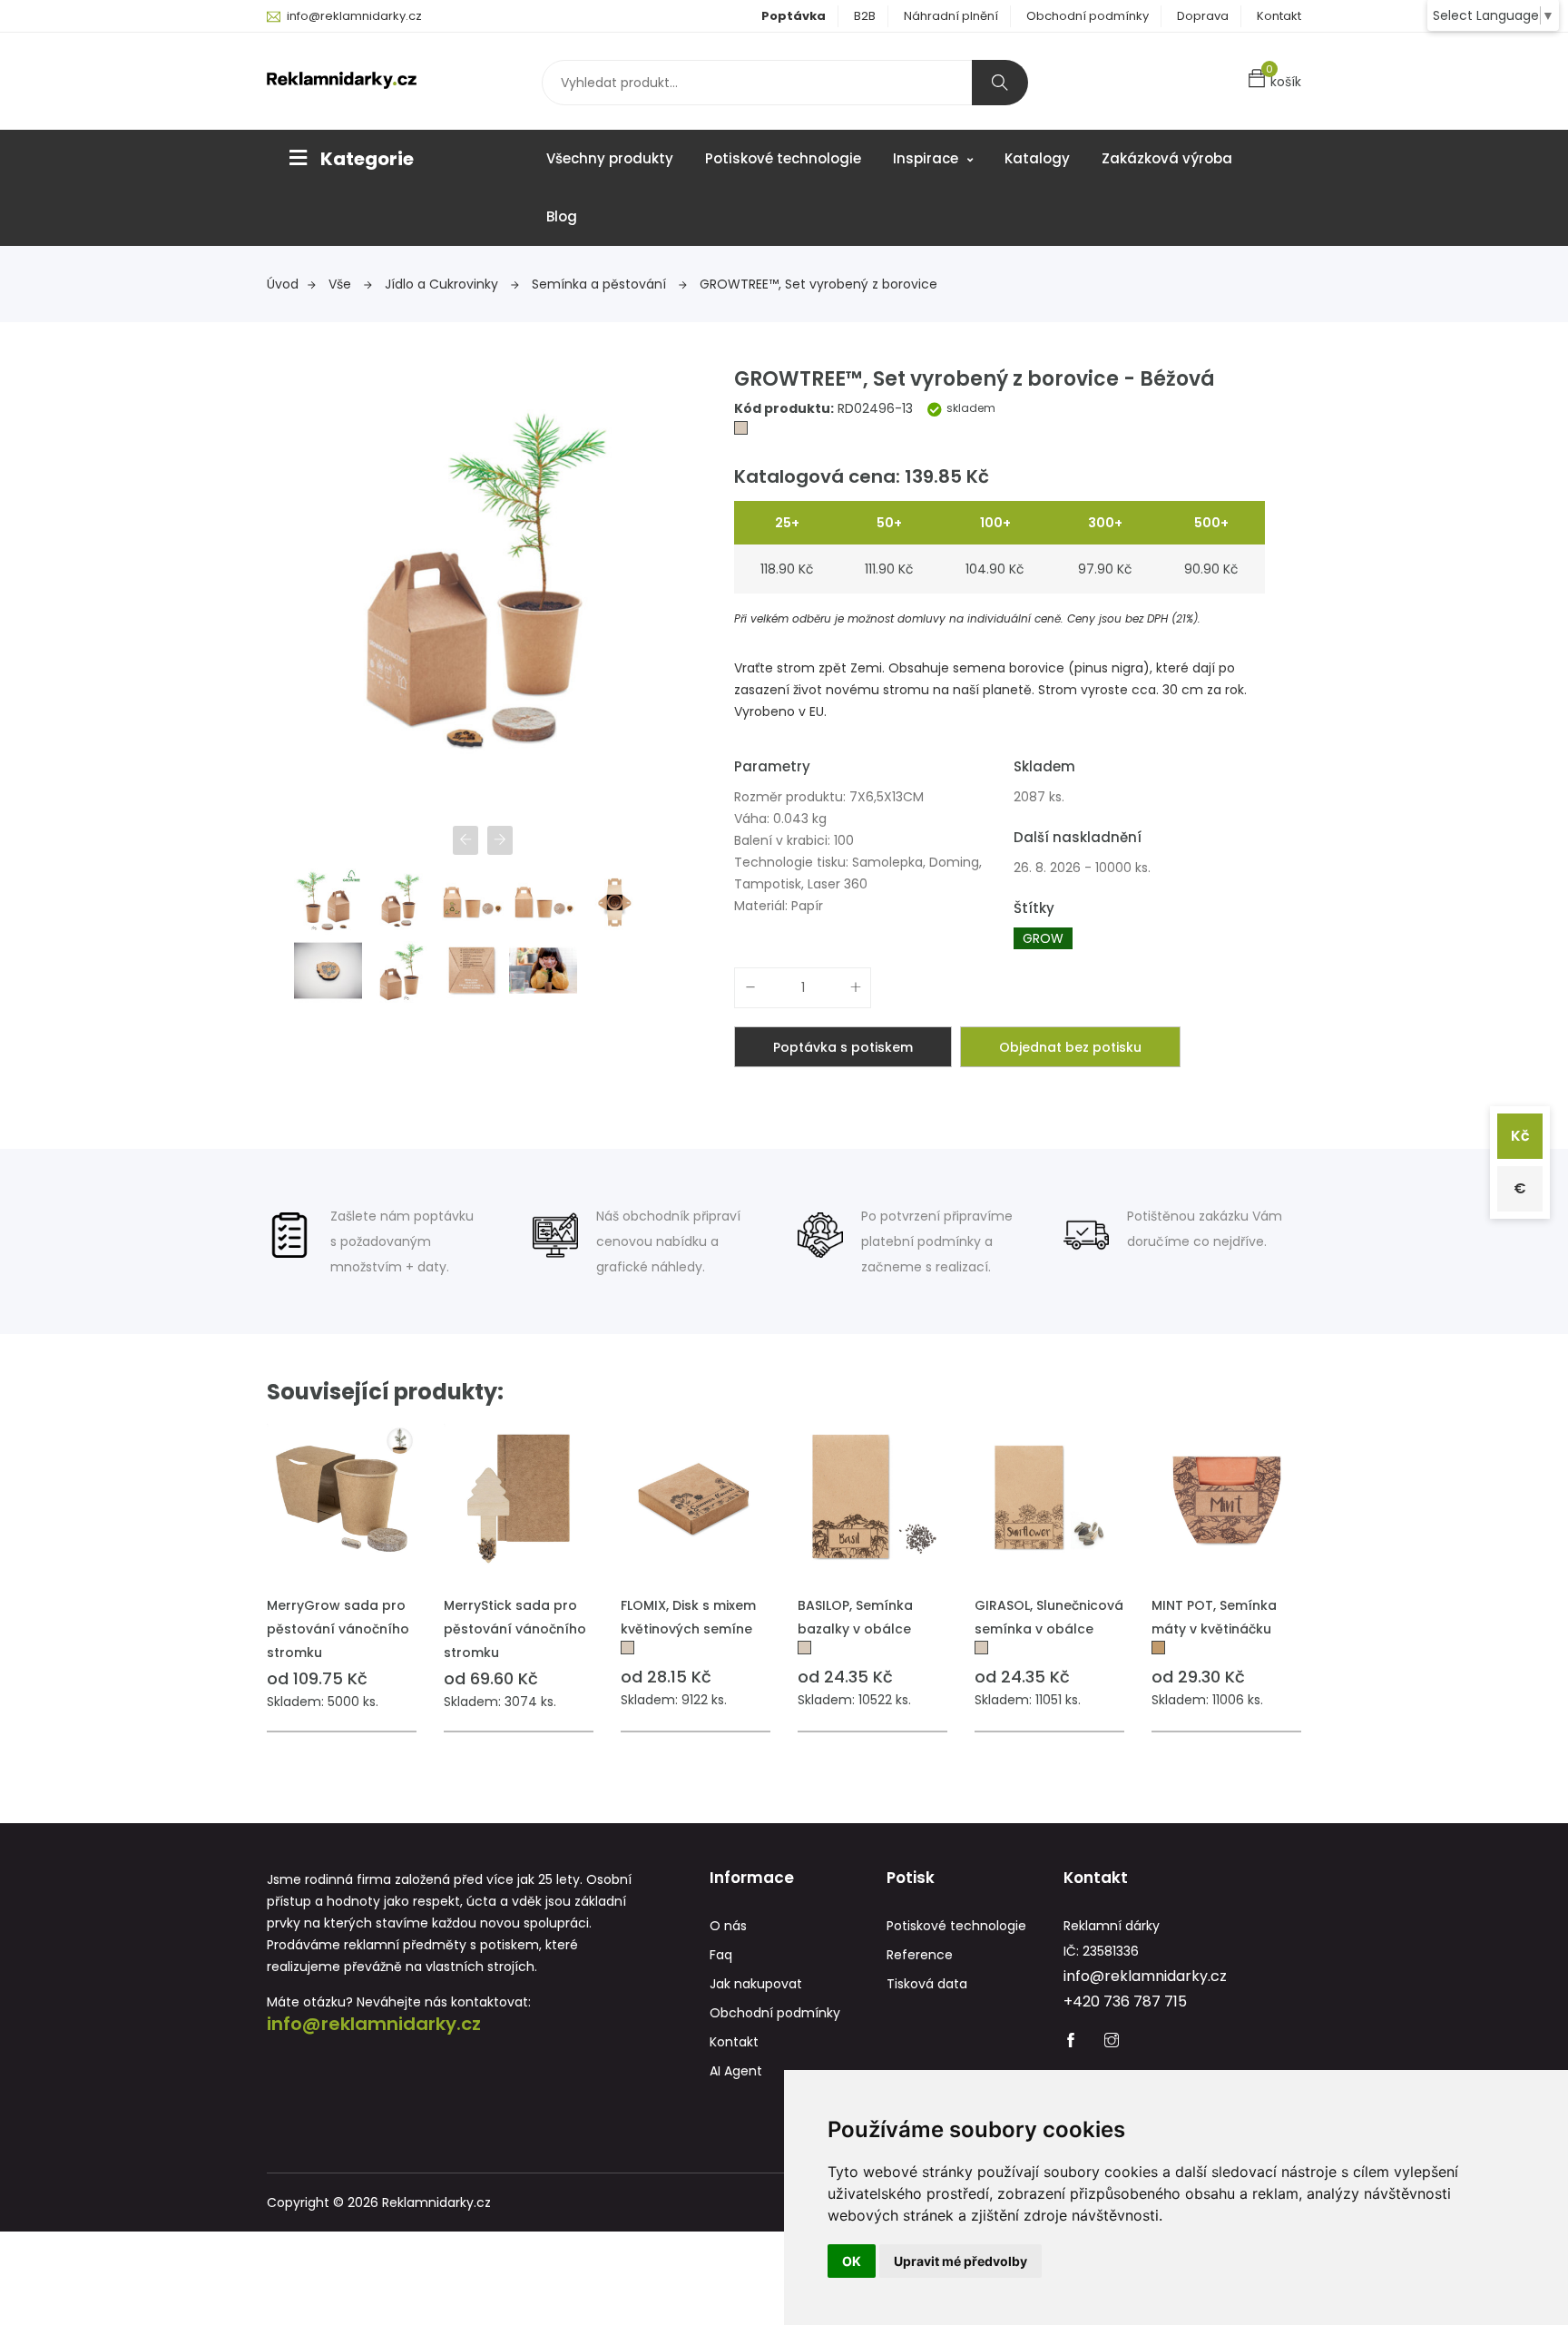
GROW (1043, 938)
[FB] (1071, 2042)
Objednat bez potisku (1070, 1047)
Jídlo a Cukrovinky (443, 284)
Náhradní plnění (951, 16)
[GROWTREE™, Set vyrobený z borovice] (741, 430)
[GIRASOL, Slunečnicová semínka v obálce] (1049, 1499)
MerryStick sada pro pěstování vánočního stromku (515, 1629)
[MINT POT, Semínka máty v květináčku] (1226, 1499)
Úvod (283, 284)
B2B (865, 16)
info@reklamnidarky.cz (354, 16)
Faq (721, 1955)
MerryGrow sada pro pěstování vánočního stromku (338, 1629)
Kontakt (1279, 16)
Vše (342, 284)
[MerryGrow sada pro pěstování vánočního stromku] (342, 1499)
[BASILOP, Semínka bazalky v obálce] (872, 1499)
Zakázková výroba (1167, 158)
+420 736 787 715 (1125, 2001)
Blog (562, 216)
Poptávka (794, 16)
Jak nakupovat (756, 1984)
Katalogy (1037, 158)
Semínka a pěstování (601, 284)
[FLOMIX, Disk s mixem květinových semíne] (696, 1499)
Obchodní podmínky (1088, 16)
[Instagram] (1112, 2042)
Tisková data (927, 1984)
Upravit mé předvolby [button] (960, 2261)
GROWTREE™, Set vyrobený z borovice (818, 284)
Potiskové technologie (783, 158)
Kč (1520, 1136)
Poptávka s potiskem (843, 1047)
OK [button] (852, 2261)
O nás (728, 1926)
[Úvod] (342, 79)
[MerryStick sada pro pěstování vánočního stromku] (519, 1499)
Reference (920, 1955)
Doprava (1203, 16)
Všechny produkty (610, 158)
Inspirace (927, 158)
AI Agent (736, 2071)
